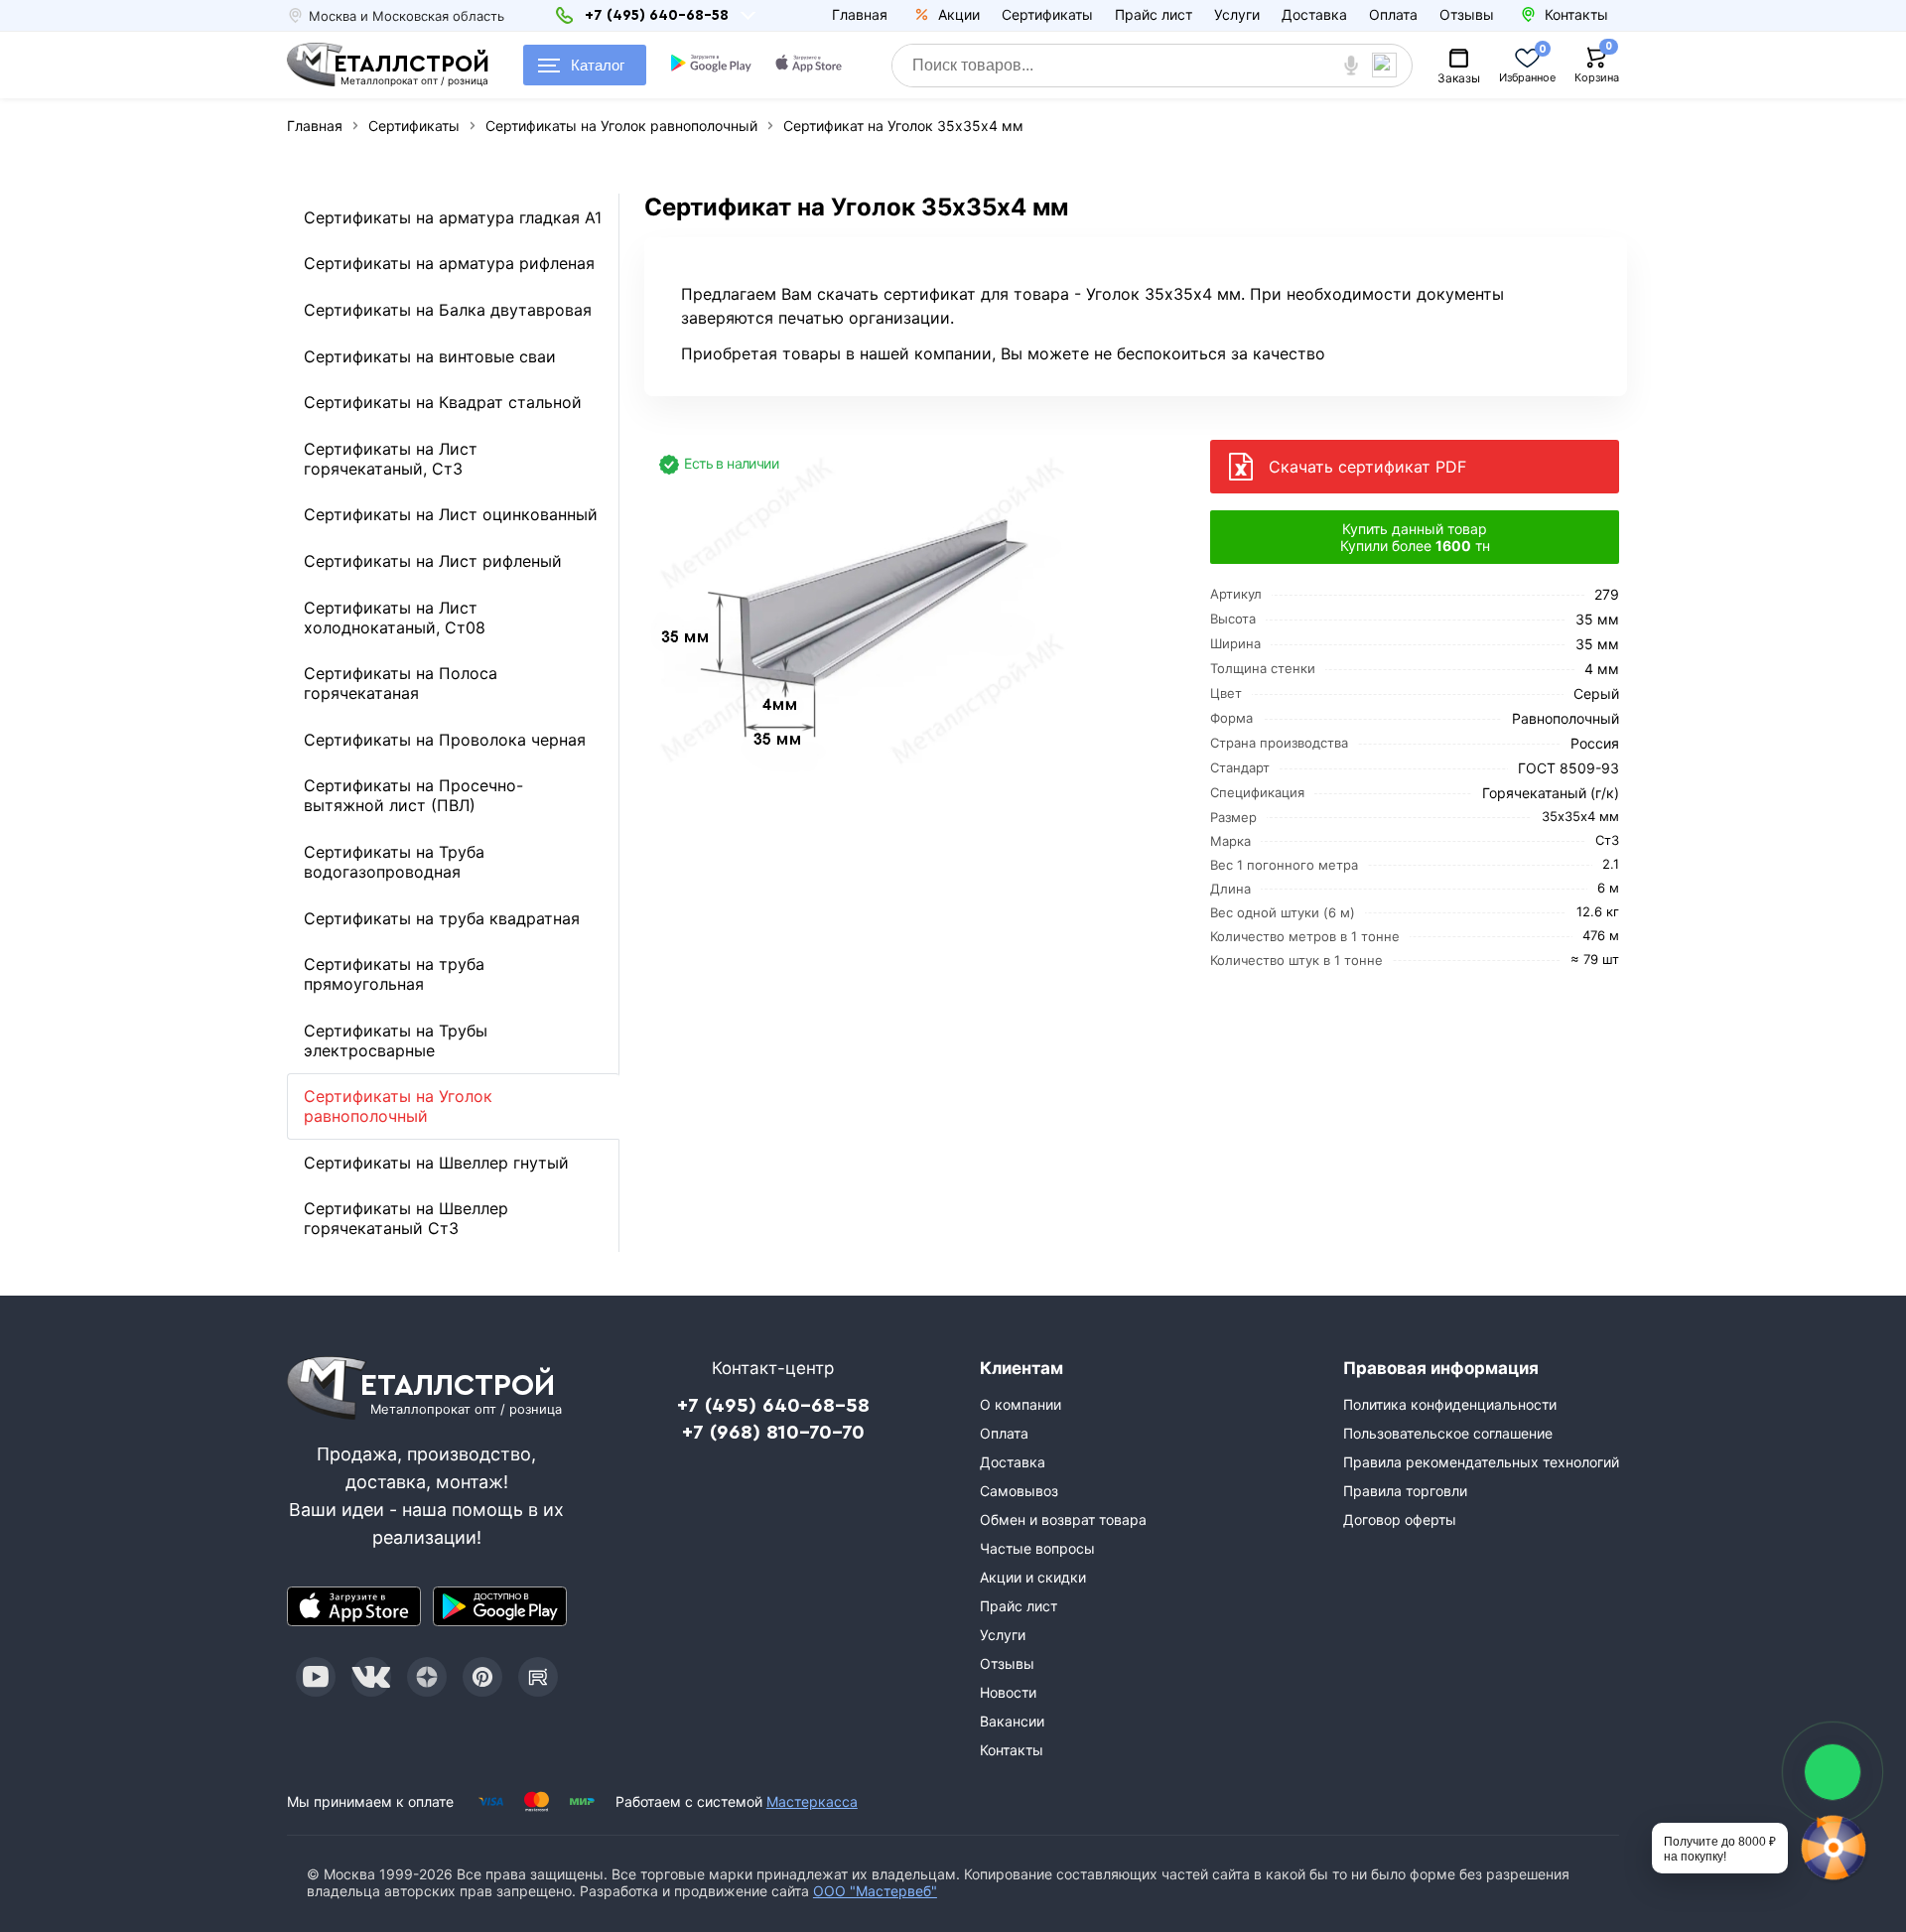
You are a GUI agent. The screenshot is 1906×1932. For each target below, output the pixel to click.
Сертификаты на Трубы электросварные (396, 1040)
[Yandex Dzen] (427, 1677)
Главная (860, 14)
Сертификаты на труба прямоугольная (394, 974)
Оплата (1393, 14)
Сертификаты (1047, 14)
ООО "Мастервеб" (875, 1891)
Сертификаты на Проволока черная (445, 740)
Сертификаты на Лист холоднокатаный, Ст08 (395, 618)
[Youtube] (316, 1677)
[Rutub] (538, 1677)
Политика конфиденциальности (1450, 1404)
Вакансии (1012, 1721)
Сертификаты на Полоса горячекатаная (401, 683)
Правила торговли (1405, 1491)
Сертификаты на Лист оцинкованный (451, 514)
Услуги (1237, 14)
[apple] (810, 66)
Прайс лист (1154, 14)
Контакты (1012, 1750)
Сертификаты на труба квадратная (442, 918)
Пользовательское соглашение (1448, 1433)
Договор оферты (1400, 1519)
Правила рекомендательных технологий (1481, 1462)
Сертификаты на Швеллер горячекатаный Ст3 (406, 1218)
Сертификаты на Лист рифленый (433, 561)
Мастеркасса (812, 1801)
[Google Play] (500, 1606)
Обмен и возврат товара (1063, 1519)
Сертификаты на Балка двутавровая (448, 310)
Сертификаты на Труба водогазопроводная (394, 862)
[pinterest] (482, 1677)
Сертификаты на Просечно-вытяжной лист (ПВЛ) (413, 795)
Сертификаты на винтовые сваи (430, 356)
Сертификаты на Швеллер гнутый (436, 1163)
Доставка (1314, 14)
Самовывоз (1019, 1491)
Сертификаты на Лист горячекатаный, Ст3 (391, 459)
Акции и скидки (1033, 1577)
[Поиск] (1392, 66)
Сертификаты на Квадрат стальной (443, 402)
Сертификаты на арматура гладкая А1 (453, 217)
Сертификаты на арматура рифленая (449, 263)
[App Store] (354, 1606)
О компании (1021, 1404)
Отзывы (1467, 14)
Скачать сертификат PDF (1367, 467)
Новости (1008, 1692)
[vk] (371, 1677)
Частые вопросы (1037, 1548)
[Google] (713, 66)
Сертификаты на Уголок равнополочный (398, 1106)
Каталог (598, 65)
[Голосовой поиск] (1352, 66)
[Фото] (869, 609)
